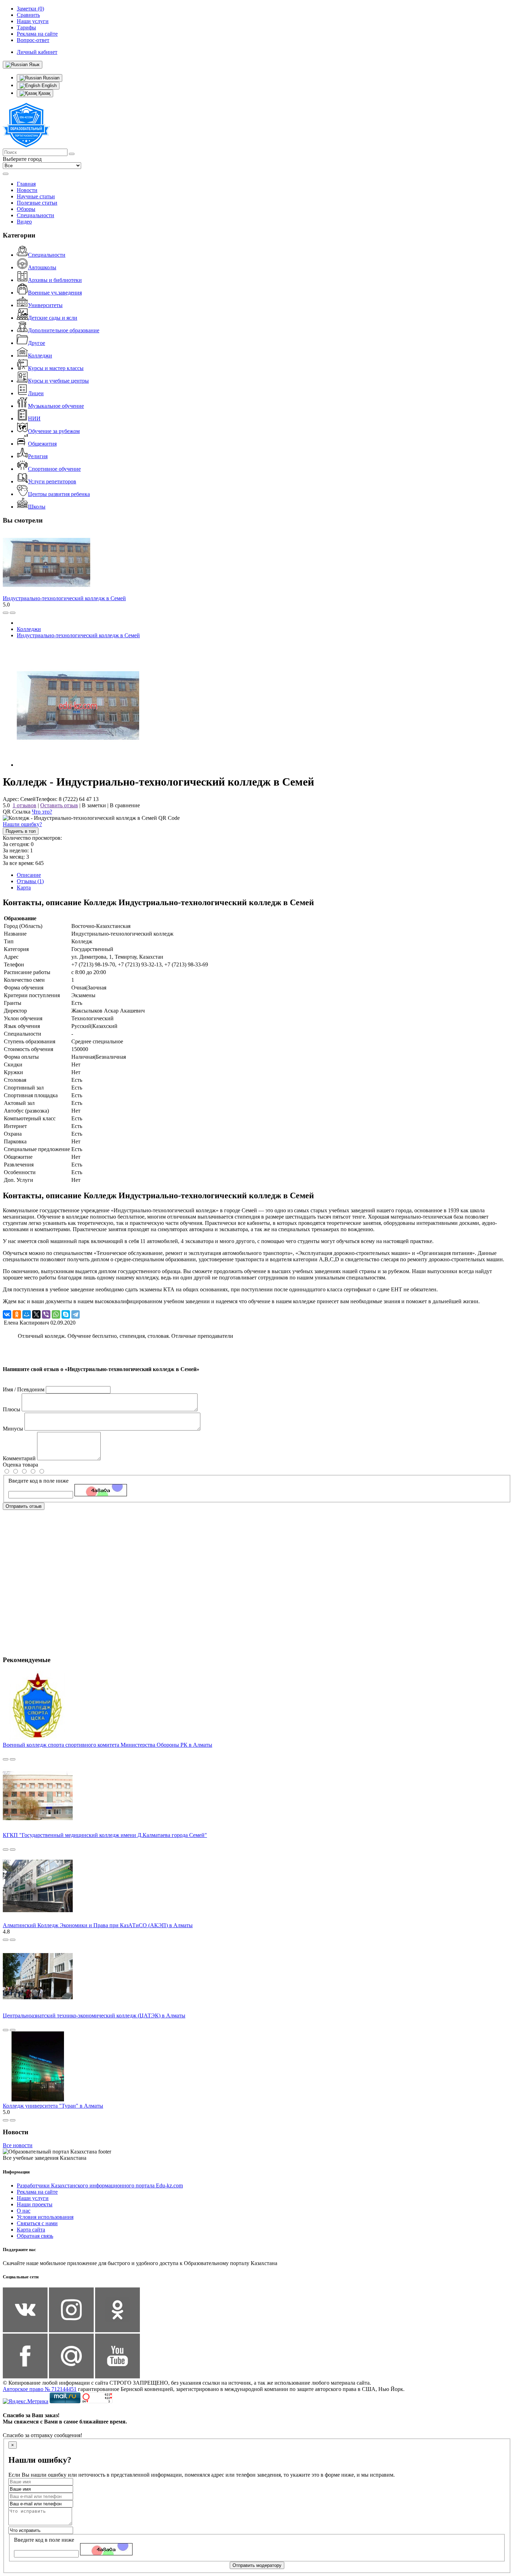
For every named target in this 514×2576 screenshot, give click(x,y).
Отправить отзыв (24, 1506)
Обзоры (26, 209)
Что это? (42, 812)
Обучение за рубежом (54, 431)
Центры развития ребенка (59, 494)
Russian (51, 78)
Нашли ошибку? (22, 824)
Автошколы (42, 267)
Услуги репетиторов (52, 481)
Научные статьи (36, 196)
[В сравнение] (6, 613)
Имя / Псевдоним (24, 1389)
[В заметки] (13, 613)
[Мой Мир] (27, 1314)
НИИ (34, 418)
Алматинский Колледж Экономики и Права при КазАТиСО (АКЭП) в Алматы (98, 1925)
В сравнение (125, 805)
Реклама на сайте (37, 2192)
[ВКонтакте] (7, 1314)
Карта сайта (31, 2230)
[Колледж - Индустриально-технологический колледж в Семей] (78, 765)
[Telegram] (76, 1314)
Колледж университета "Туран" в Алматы (53, 2106)
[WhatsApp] (56, 1314)
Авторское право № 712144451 (40, 2389)
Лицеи (36, 393)
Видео (24, 222)
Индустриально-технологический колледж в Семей (64, 598)
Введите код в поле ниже (38, 1481)
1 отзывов (24, 805)
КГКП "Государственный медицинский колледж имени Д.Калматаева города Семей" (105, 1835)
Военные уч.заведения (55, 293)
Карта (24, 888)
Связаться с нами (37, 2223)
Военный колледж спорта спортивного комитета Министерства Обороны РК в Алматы (108, 1745)
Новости (27, 190)
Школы (37, 507)
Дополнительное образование (64, 330)
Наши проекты (35, 2204)
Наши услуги (33, 2198)
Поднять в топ (21, 831)
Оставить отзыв (59, 805)
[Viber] (46, 1314)
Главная (26, 184)
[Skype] (66, 1314)
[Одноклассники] (17, 1314)
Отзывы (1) (30, 881)
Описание (29, 875)
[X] (36, 1314)
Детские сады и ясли (53, 318)
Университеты (45, 305)
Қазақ (44, 93)
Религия (38, 456)
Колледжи (40, 356)
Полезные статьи (37, 203)
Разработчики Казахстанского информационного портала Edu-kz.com (100, 2185)
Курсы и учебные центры (58, 381)
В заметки (94, 805)
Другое (37, 343)
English (48, 86)
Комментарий (19, 1458)
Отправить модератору (257, 2565)
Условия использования (45, 2217)
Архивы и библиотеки (55, 280)
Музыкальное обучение (56, 406)
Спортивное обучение (54, 469)
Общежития (42, 444)
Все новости (18, 2145)
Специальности (35, 215)
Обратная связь (35, 2236)
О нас (24, 2211)
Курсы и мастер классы (56, 368)
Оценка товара (20, 1465)
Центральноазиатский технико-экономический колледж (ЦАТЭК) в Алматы (94, 2016)
